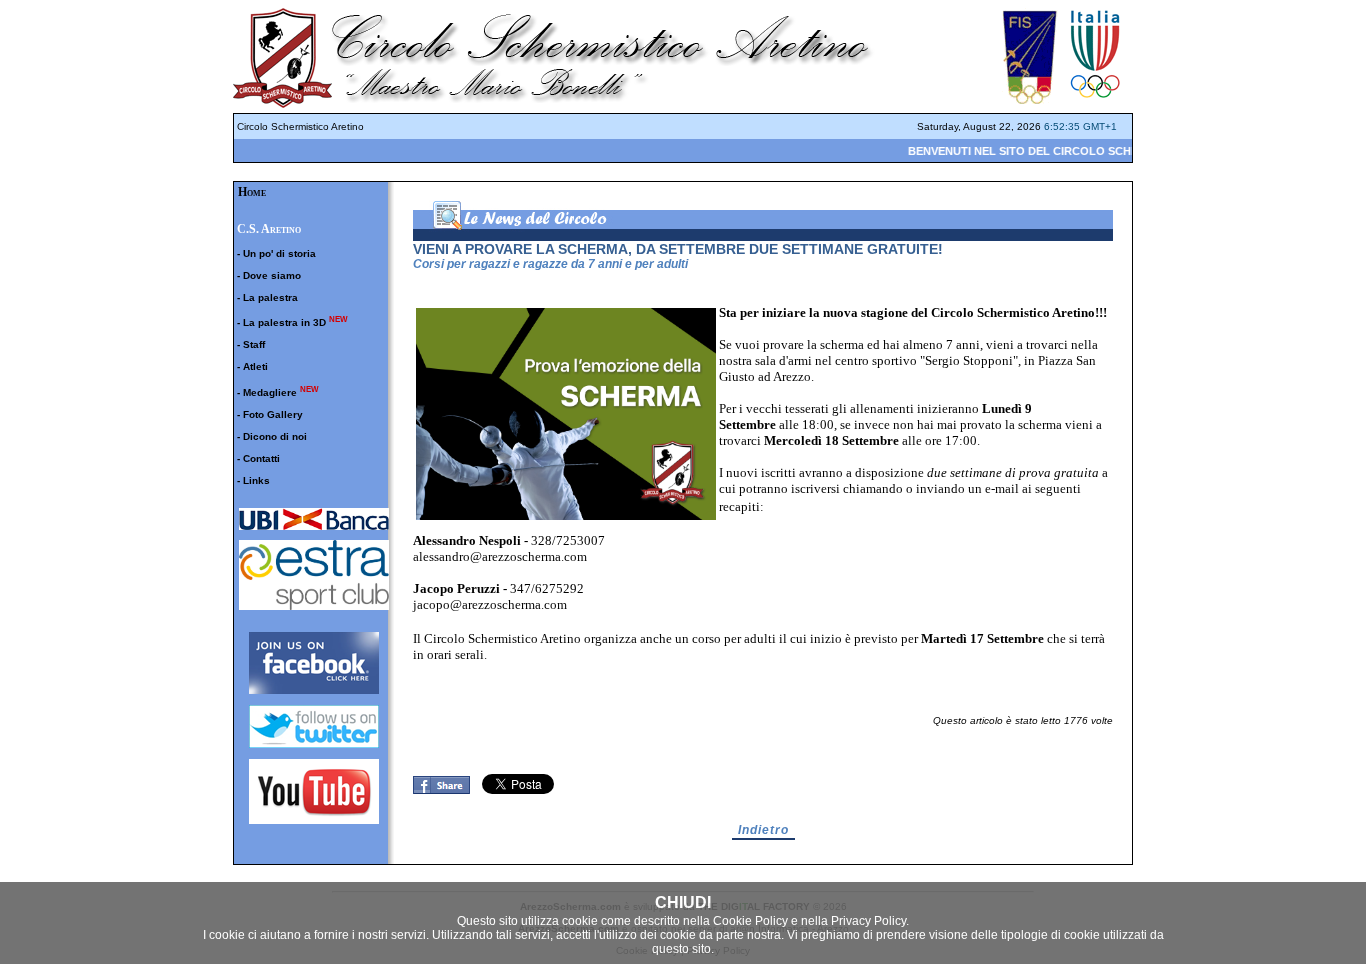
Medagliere (270, 392)
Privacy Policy (868, 921)
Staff (254, 344)
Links (256, 480)
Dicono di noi (275, 436)
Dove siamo (272, 275)
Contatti (261, 458)
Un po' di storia (279, 253)
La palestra (270, 297)
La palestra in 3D (284, 322)
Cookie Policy (750, 921)
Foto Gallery (273, 414)
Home (252, 192)
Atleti (255, 366)
